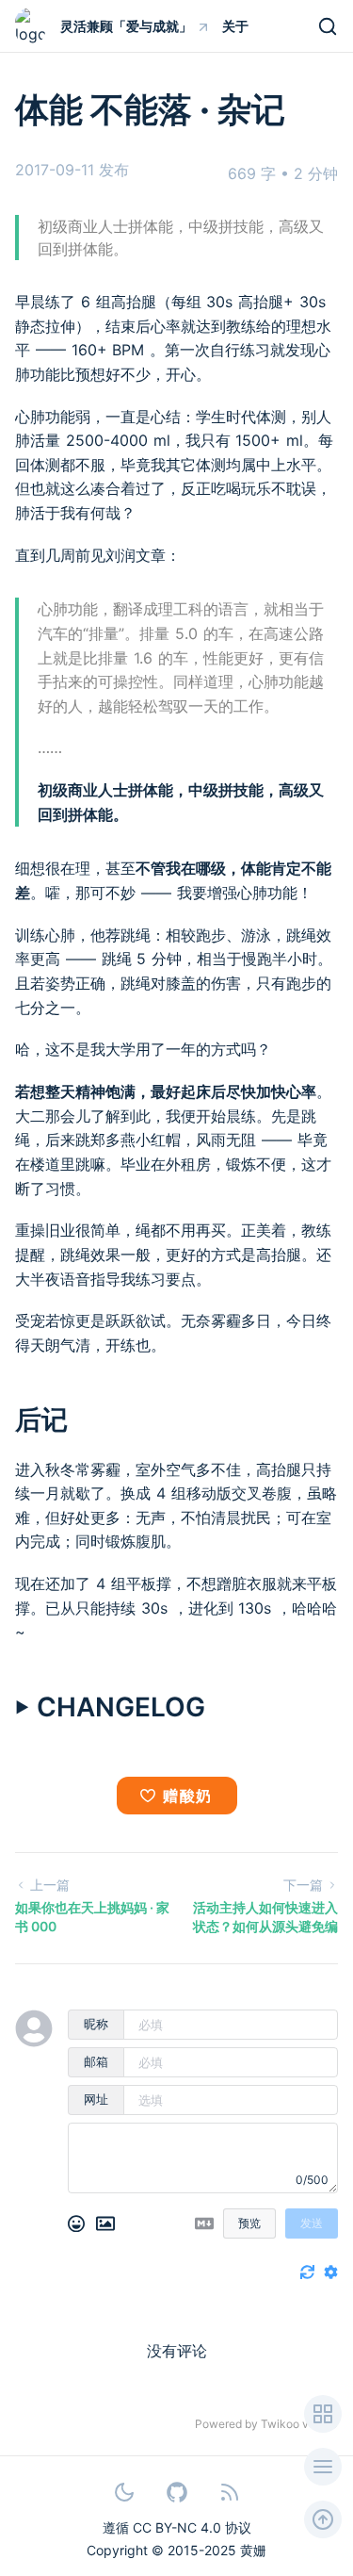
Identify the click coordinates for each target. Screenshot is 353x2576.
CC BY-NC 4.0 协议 (192, 2527)
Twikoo (280, 2424)
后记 (41, 1419)
